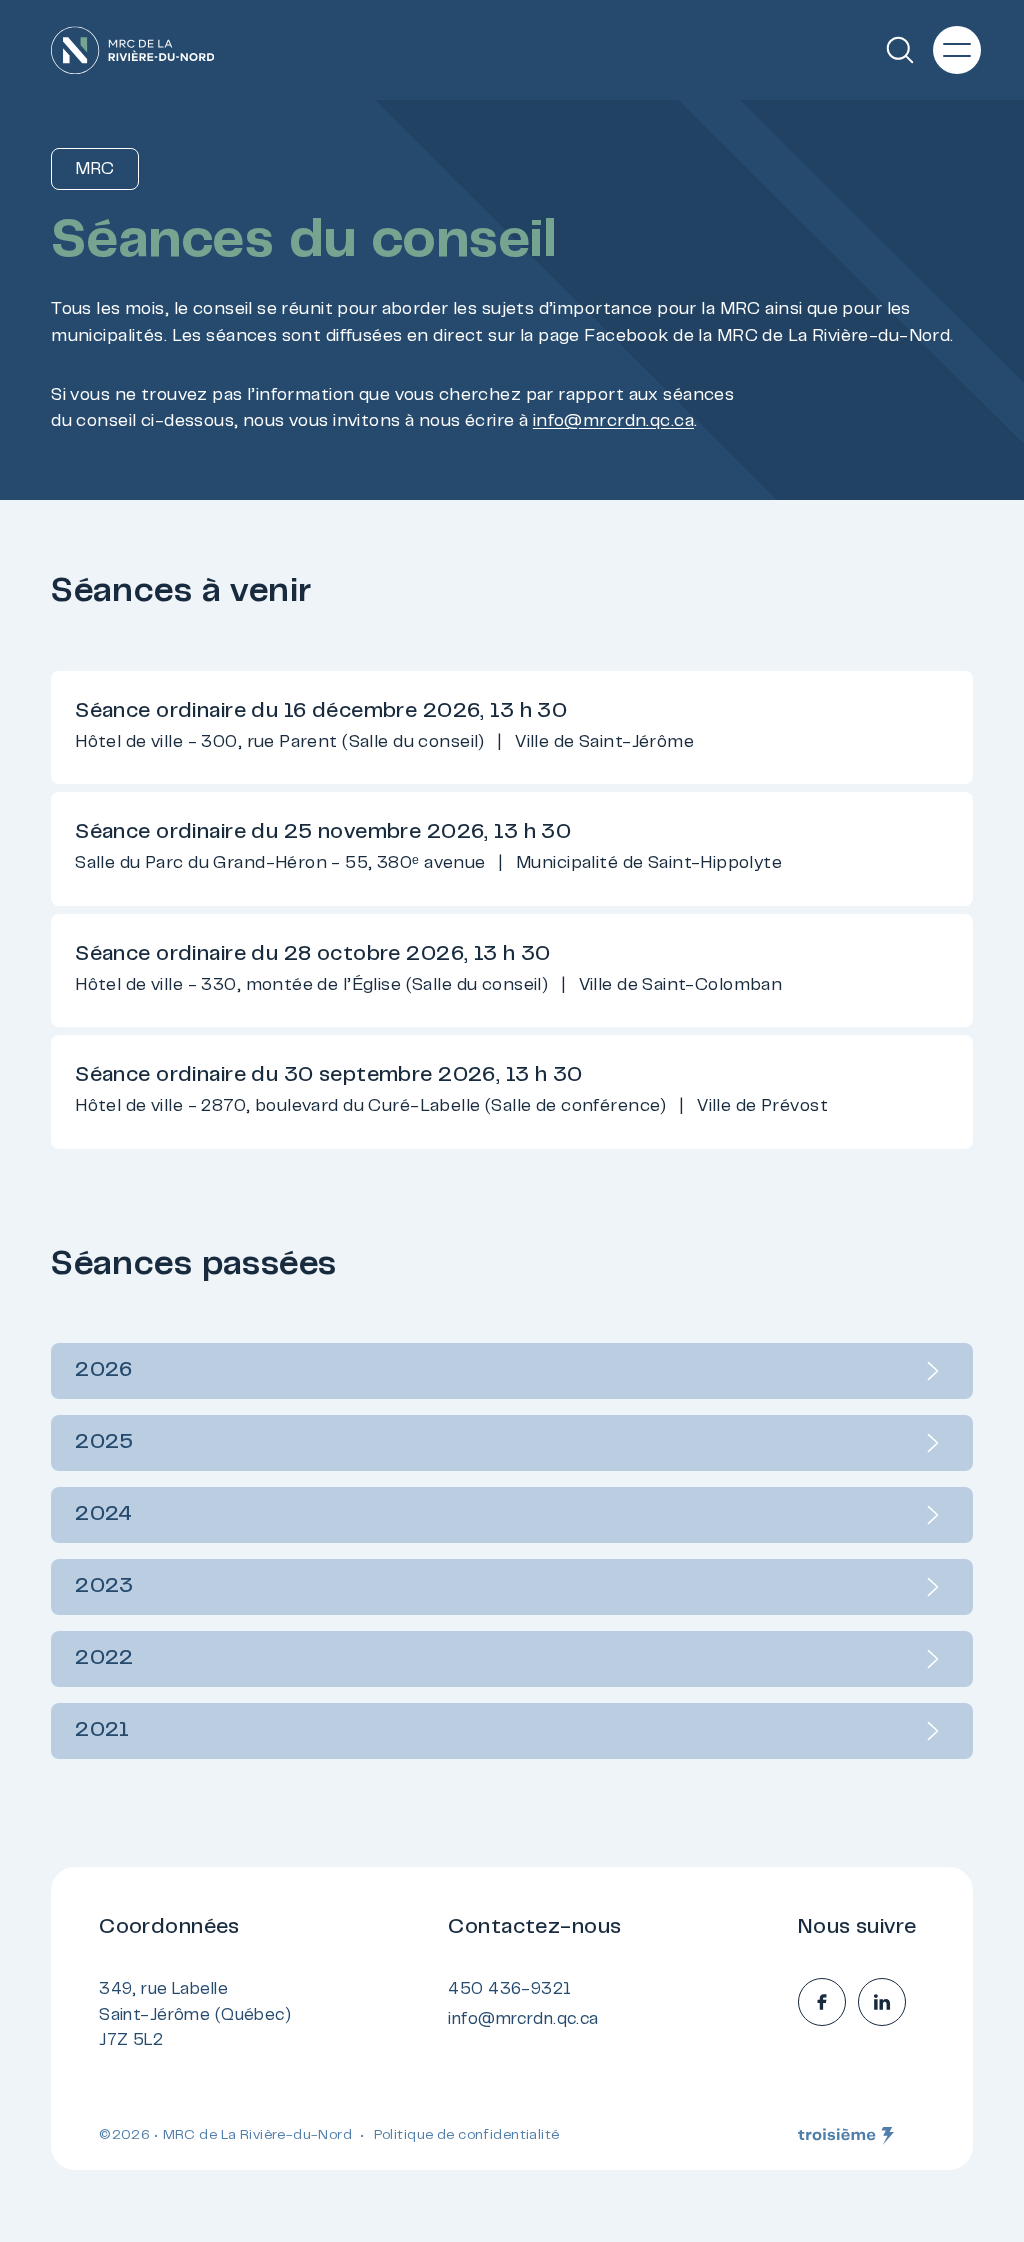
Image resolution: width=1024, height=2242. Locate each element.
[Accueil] (132, 50)
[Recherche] (900, 50)
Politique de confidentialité (467, 2136)
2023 (104, 1587)
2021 (102, 1731)
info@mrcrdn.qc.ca (613, 422)
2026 (104, 1371)
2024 (104, 1515)
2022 (104, 1659)
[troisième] (846, 2136)
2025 (104, 1443)
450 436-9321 (509, 1990)
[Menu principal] (957, 50)
